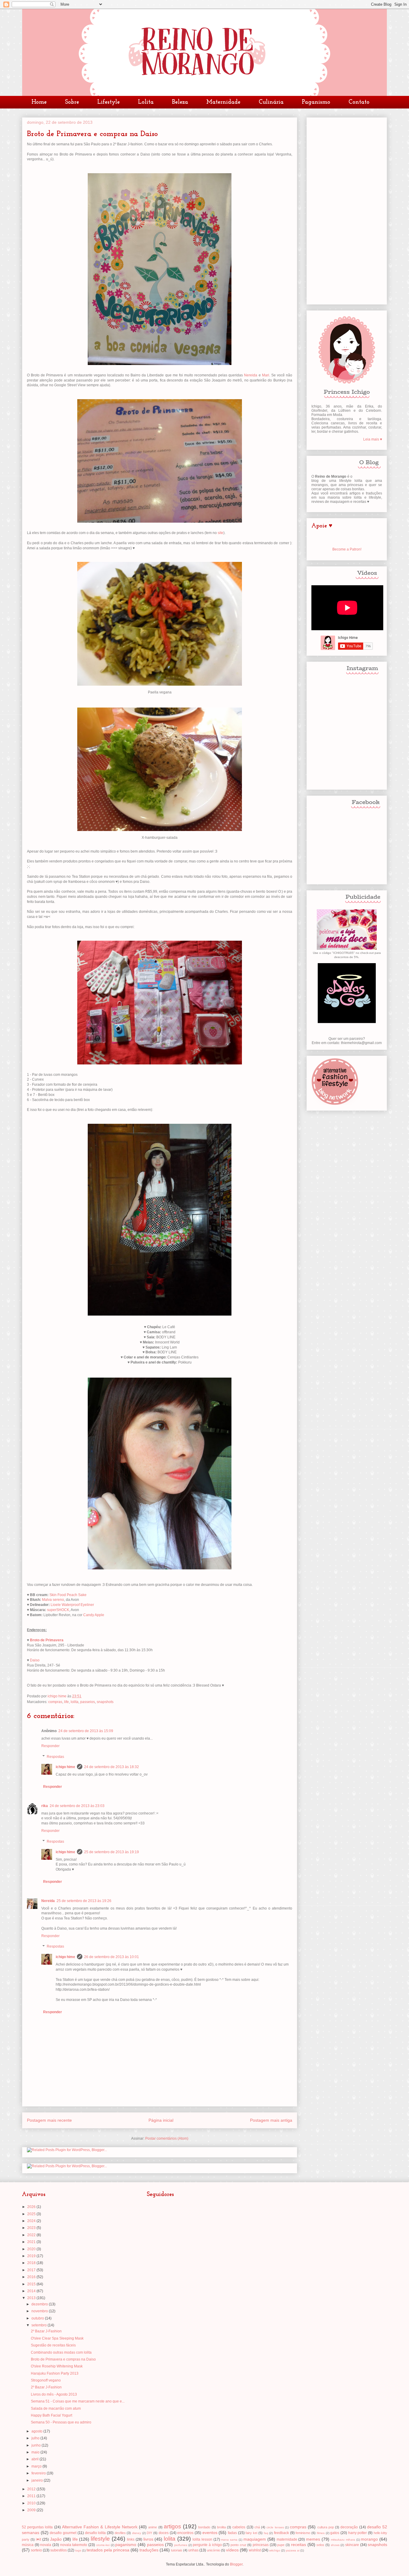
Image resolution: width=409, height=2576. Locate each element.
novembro (40, 2311)
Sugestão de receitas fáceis (53, 2345)
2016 (32, 2277)
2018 (32, 2263)
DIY (149, 2533)
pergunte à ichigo (207, 2545)
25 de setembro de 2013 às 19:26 (84, 1901)
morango (369, 2539)
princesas (261, 2545)
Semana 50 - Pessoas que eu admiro (61, 2422)
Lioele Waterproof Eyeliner (72, 1605)
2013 (32, 2298)
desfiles (120, 2533)
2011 (32, 2496)
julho (36, 2438)
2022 (32, 2235)
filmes (321, 2533)
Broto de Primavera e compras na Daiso (63, 2359)
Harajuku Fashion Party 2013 (55, 2373)
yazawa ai (293, 2550)
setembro (40, 2325)
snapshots (105, 1702)
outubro (38, 2318)
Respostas (55, 1757)
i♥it (39, 2539)
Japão (56, 2539)
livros (148, 2539)
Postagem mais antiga (271, 2120)
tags (78, 2550)
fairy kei (251, 2533)
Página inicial (161, 2120)
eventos (210, 2533)
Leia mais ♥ (373, 439)
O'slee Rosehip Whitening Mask (57, 2366)
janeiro (38, 2480)
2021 (32, 2242)
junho (37, 2445)
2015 (32, 2284)
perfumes (181, 2545)
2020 (32, 2249)
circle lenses (275, 2527)
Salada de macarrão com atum (56, 2408)
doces (164, 2533)
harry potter (358, 2533)
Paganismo (316, 102)
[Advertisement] (347, 210)
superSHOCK (58, 1610)
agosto (37, 2431)
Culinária (271, 102)
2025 (32, 2214)
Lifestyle (109, 102)
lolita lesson (202, 2539)
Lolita (146, 102)
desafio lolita (96, 2533)
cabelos (239, 2527)
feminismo (303, 2533)
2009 (32, 2510)
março (37, 2466)
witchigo (275, 2550)
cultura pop (326, 2527)
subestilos (59, 2550)
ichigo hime (65, 1767)
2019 (32, 2256)
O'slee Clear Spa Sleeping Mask (57, 2338)
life (66, 1702)
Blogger (236, 2564)
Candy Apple (94, 1615)
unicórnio (213, 2550)
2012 (32, 2489)
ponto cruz (238, 2545)
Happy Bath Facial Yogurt (51, 2415)
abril (35, 2459)
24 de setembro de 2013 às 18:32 (112, 1767)
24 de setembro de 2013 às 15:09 (86, 1731)
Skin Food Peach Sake (68, 1595)
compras (55, 1702)
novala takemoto (74, 2545)
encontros (185, 2533)
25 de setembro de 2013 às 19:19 (112, 1852)
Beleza (180, 102)
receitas (299, 2545)
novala (46, 2545)
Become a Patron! (347, 549)
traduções (149, 2550)
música (28, 2545)
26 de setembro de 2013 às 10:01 (112, 1957)
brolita (221, 2527)
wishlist (255, 2550)
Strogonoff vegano (46, 2380)
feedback (281, 2533)
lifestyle (100, 2539)
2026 (32, 2207)
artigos (172, 2526)
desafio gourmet (63, 2533)
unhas (193, 2550)
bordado (204, 2527)
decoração (349, 2527)
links (131, 2539)
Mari (266, 375)
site (221, 533)
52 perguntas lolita (37, 2527)
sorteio (36, 2550)
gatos (335, 2533)
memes (313, 2539)
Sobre (72, 102)
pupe (281, 2545)
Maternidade (223, 102)
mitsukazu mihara (343, 2540)
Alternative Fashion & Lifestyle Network (100, 2527)
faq (266, 2533)
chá (257, 2527)
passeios (88, 1702)
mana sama (229, 2540)
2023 (32, 2228)
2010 (32, 2503)
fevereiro (39, 2473)
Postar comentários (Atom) (167, 2138)
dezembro (40, 2304)
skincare (352, 2545)
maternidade (287, 2539)
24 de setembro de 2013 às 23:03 (77, 1806)
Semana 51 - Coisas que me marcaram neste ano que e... (78, 2401)
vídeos (232, 2550)
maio (36, 2452)
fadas (232, 2533)
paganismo (126, 2545)
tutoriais (177, 2550)
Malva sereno (53, 1600)
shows (335, 2545)
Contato (359, 102)
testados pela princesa (108, 2550)
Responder (50, 1746)
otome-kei (103, 2545)
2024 (32, 2221)
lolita (75, 1702)
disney (137, 2533)
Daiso (35, 1660)
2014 (32, 2291)
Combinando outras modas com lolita (61, 2352)
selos (320, 2545)
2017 (32, 2270)
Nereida (251, 375)
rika (45, 1806)
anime (153, 2527)
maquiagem (255, 2539)
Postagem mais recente (49, 2120)
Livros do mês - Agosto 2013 (54, 2394)
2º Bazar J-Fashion (46, 2331)
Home (39, 102)
